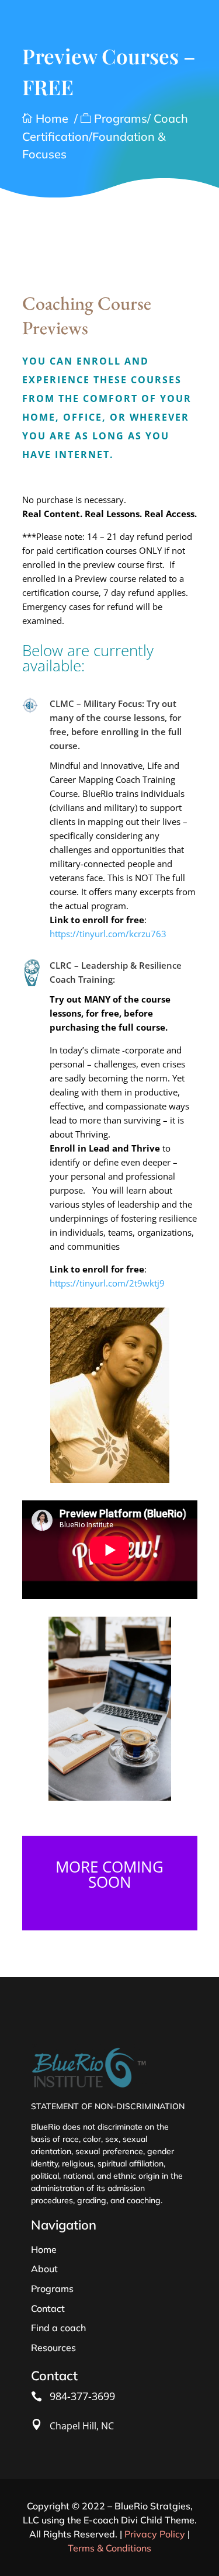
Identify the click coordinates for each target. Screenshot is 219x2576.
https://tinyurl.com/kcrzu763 (108, 934)
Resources (53, 2348)
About (44, 2269)
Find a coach (58, 2328)
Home (45, 118)
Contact (48, 2308)
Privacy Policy (155, 2534)
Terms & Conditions (109, 2548)
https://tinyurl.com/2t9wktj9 (107, 1283)
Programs (52, 2289)
